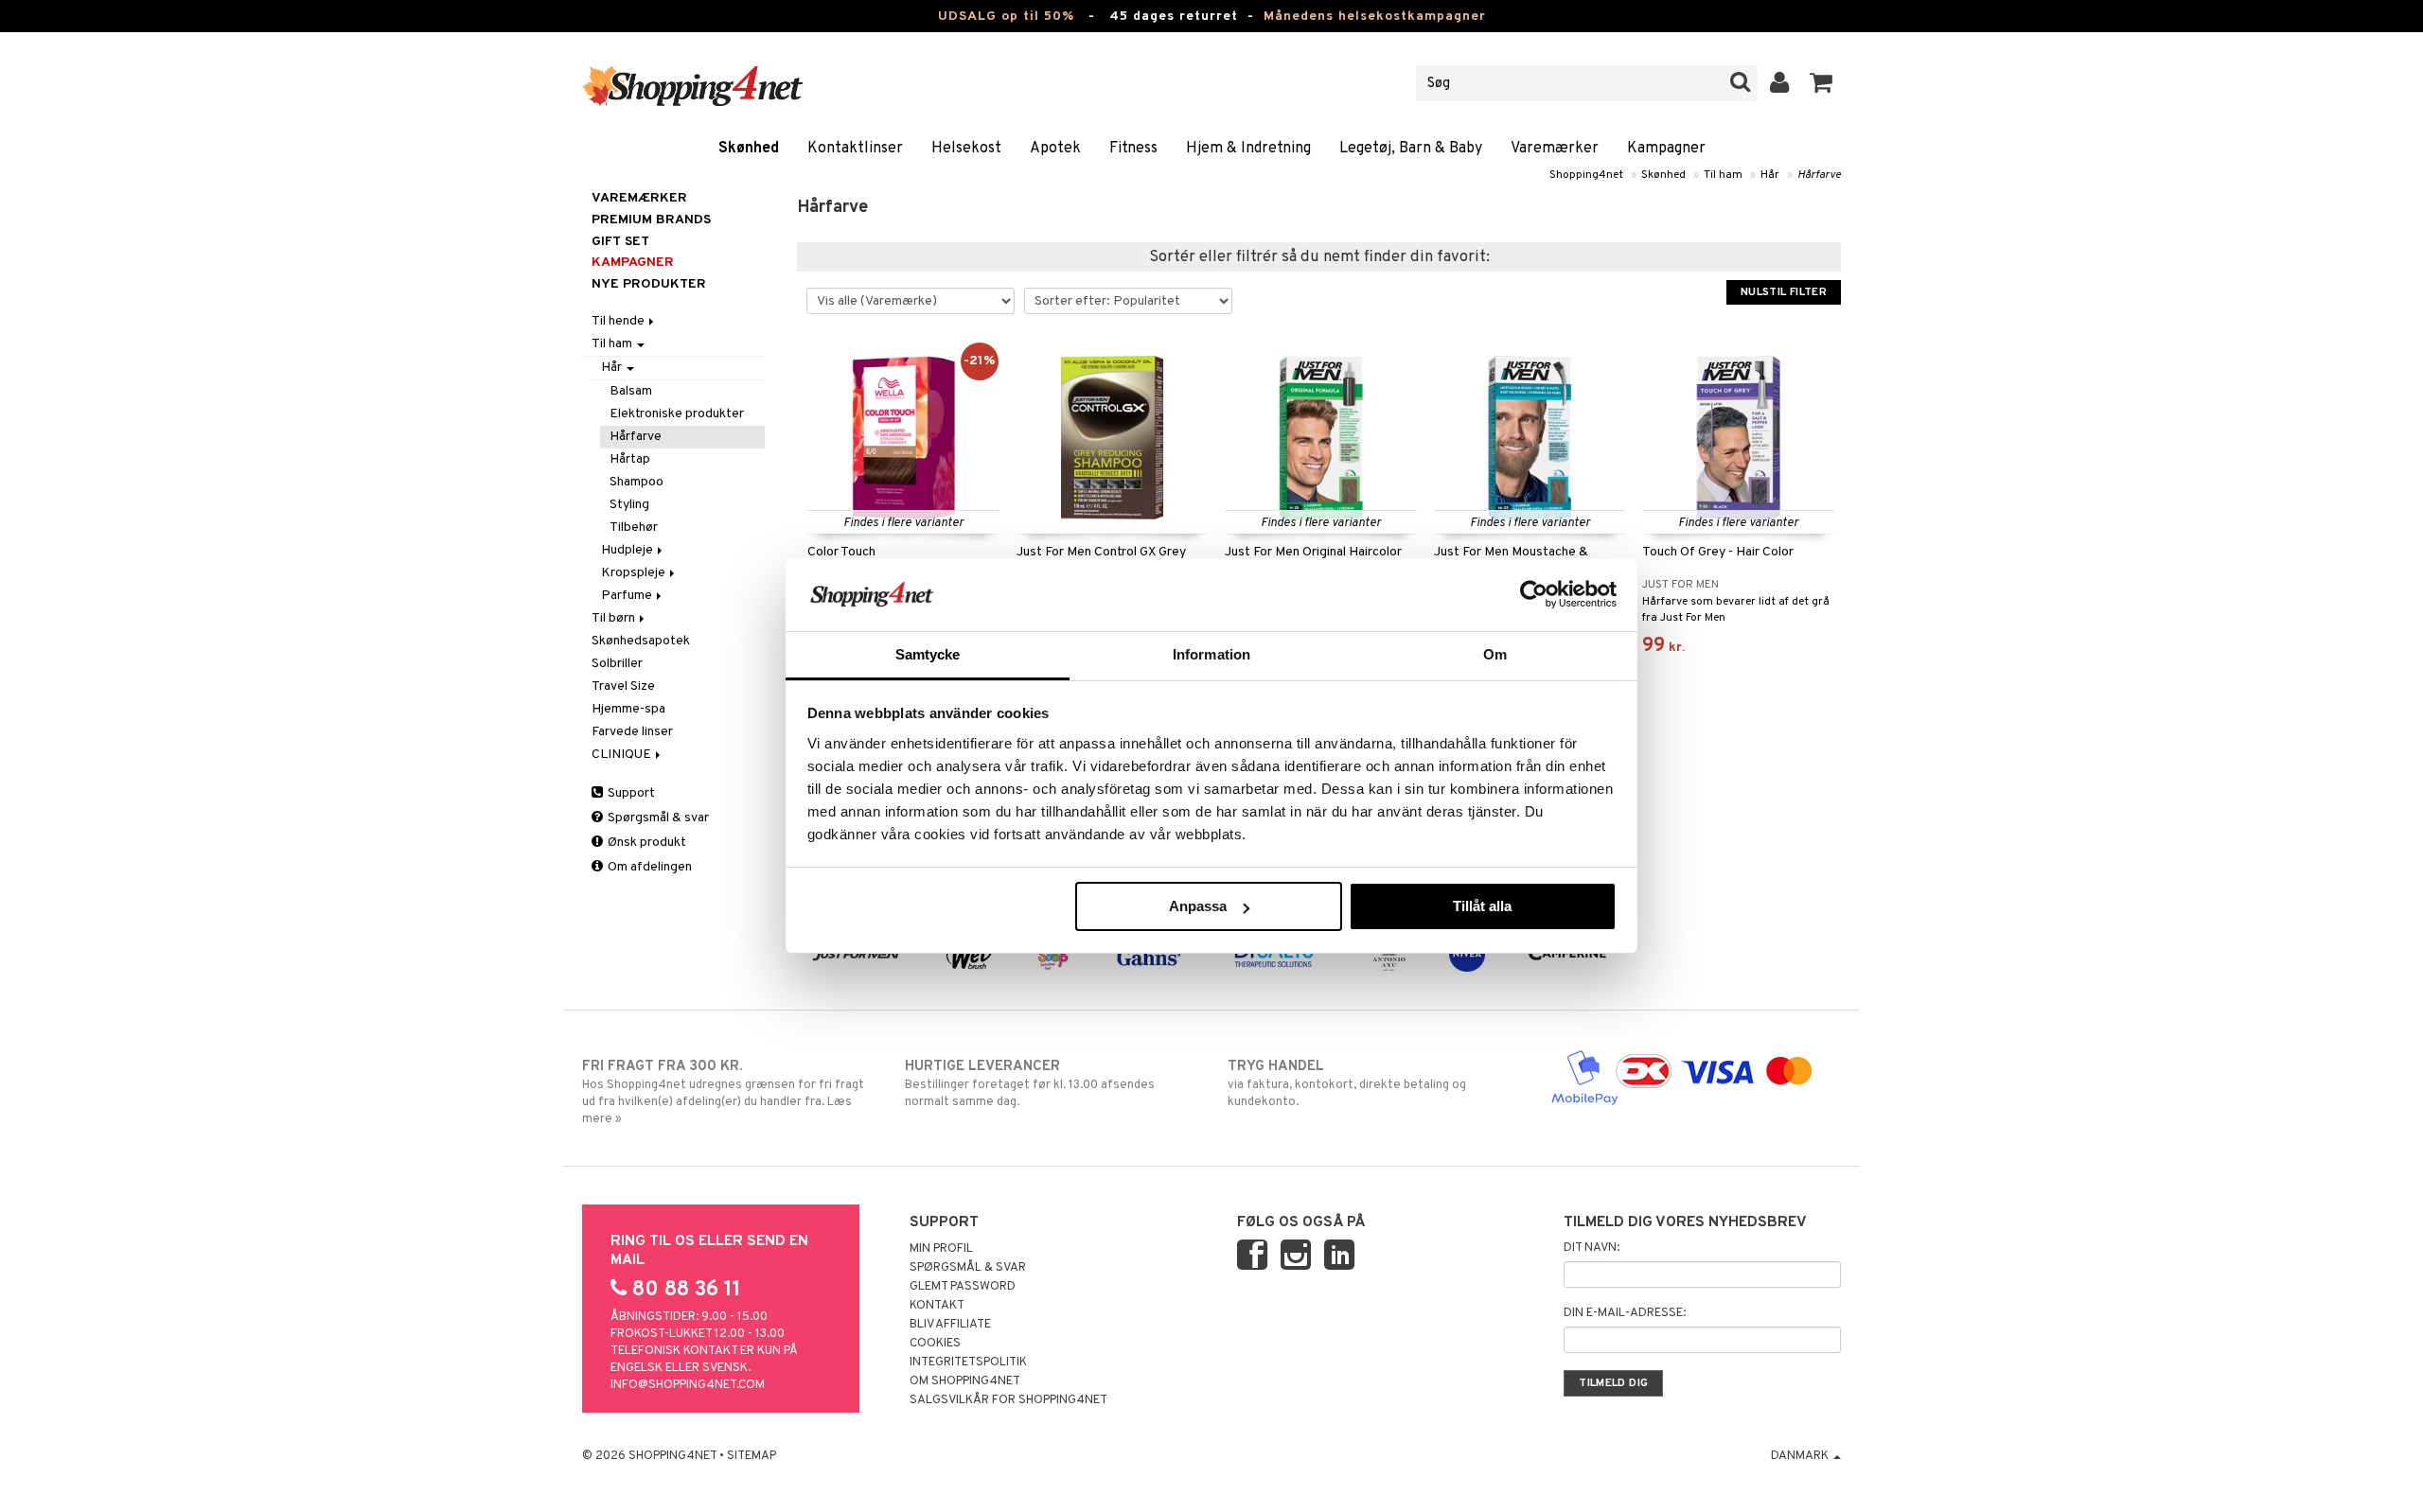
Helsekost (966, 149)
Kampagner (1666, 149)
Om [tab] (1495, 654)
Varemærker (1555, 149)
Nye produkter (649, 284)
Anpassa (1198, 906)
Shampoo (637, 482)
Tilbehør (634, 527)
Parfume (628, 596)
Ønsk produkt (646, 843)
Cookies (935, 1344)
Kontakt (937, 1306)
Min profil (941, 1249)
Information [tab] (1211, 654)
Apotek (1055, 149)
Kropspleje (635, 573)
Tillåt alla (1482, 906)
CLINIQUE (623, 755)
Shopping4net (1586, 175)
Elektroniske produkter (677, 414)
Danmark (1801, 1456)
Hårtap (630, 459)
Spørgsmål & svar (657, 818)
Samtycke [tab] (928, 654)
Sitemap (752, 1456)
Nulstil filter (1784, 292)
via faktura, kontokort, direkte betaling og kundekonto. (1347, 1084)
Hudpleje (628, 550)
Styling (629, 505)
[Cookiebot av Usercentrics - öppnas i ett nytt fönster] (1534, 594)
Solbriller (617, 664)
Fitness (1133, 149)
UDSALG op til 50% (1006, 17)
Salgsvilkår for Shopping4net (1008, 1400)
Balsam (631, 391)
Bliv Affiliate (950, 1325)
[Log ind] (1780, 83)
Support (630, 793)
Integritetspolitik (968, 1363)
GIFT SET (620, 242)
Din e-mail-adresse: (1625, 1313)
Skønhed (749, 149)
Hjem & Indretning (1248, 149)
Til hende (619, 321)
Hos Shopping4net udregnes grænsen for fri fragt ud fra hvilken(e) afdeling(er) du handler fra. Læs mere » (723, 1092)
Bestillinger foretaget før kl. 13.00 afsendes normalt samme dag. (1030, 1084)
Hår (1770, 175)
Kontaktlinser (855, 149)
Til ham (1723, 175)
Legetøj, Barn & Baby (1411, 149)
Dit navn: (1592, 1248)
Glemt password (963, 1287)
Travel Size (623, 686)
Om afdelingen (648, 867)
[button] (1822, 83)
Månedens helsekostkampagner (1375, 17)
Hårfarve (1819, 175)
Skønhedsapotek (641, 641)
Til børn (615, 618)
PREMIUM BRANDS (651, 220)
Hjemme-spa (628, 709)
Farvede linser (632, 732)
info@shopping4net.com (688, 1385)
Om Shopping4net (965, 1381)
